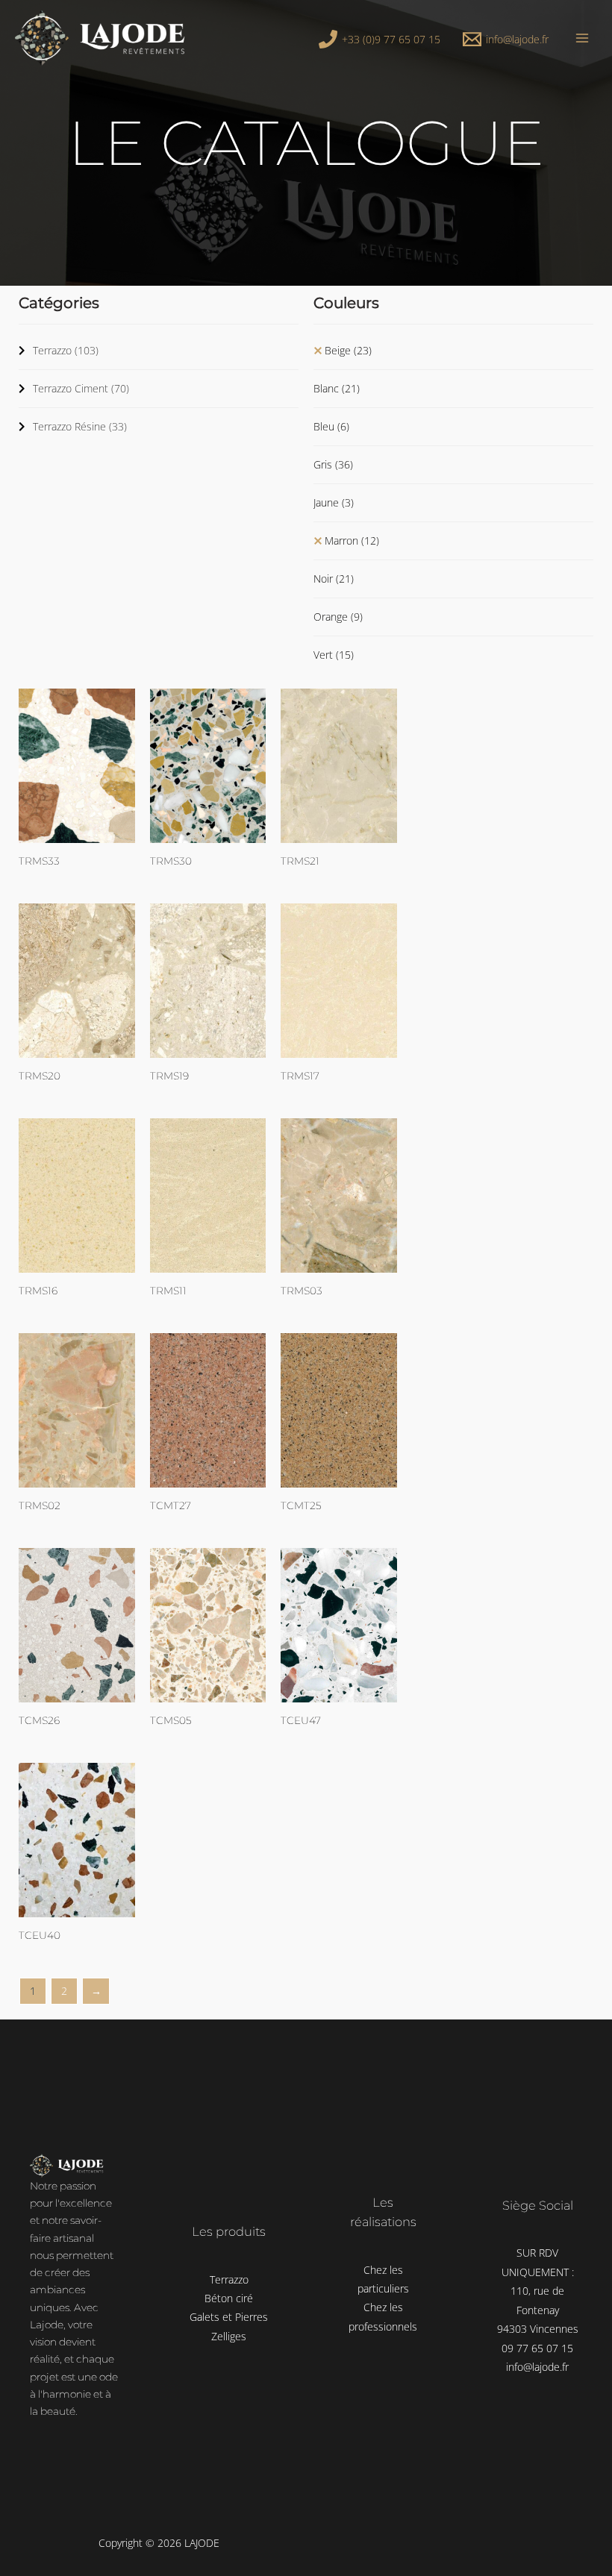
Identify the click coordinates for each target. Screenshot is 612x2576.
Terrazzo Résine (80, 426)
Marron (352, 540)
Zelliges (229, 2336)
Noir (334, 579)
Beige (348, 350)
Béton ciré (229, 2298)
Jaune (334, 502)
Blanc (337, 388)
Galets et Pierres (229, 2317)
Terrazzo (66, 350)
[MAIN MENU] (583, 38)
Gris (333, 464)
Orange (338, 617)
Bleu (331, 426)
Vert (334, 655)
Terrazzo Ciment (81, 388)
